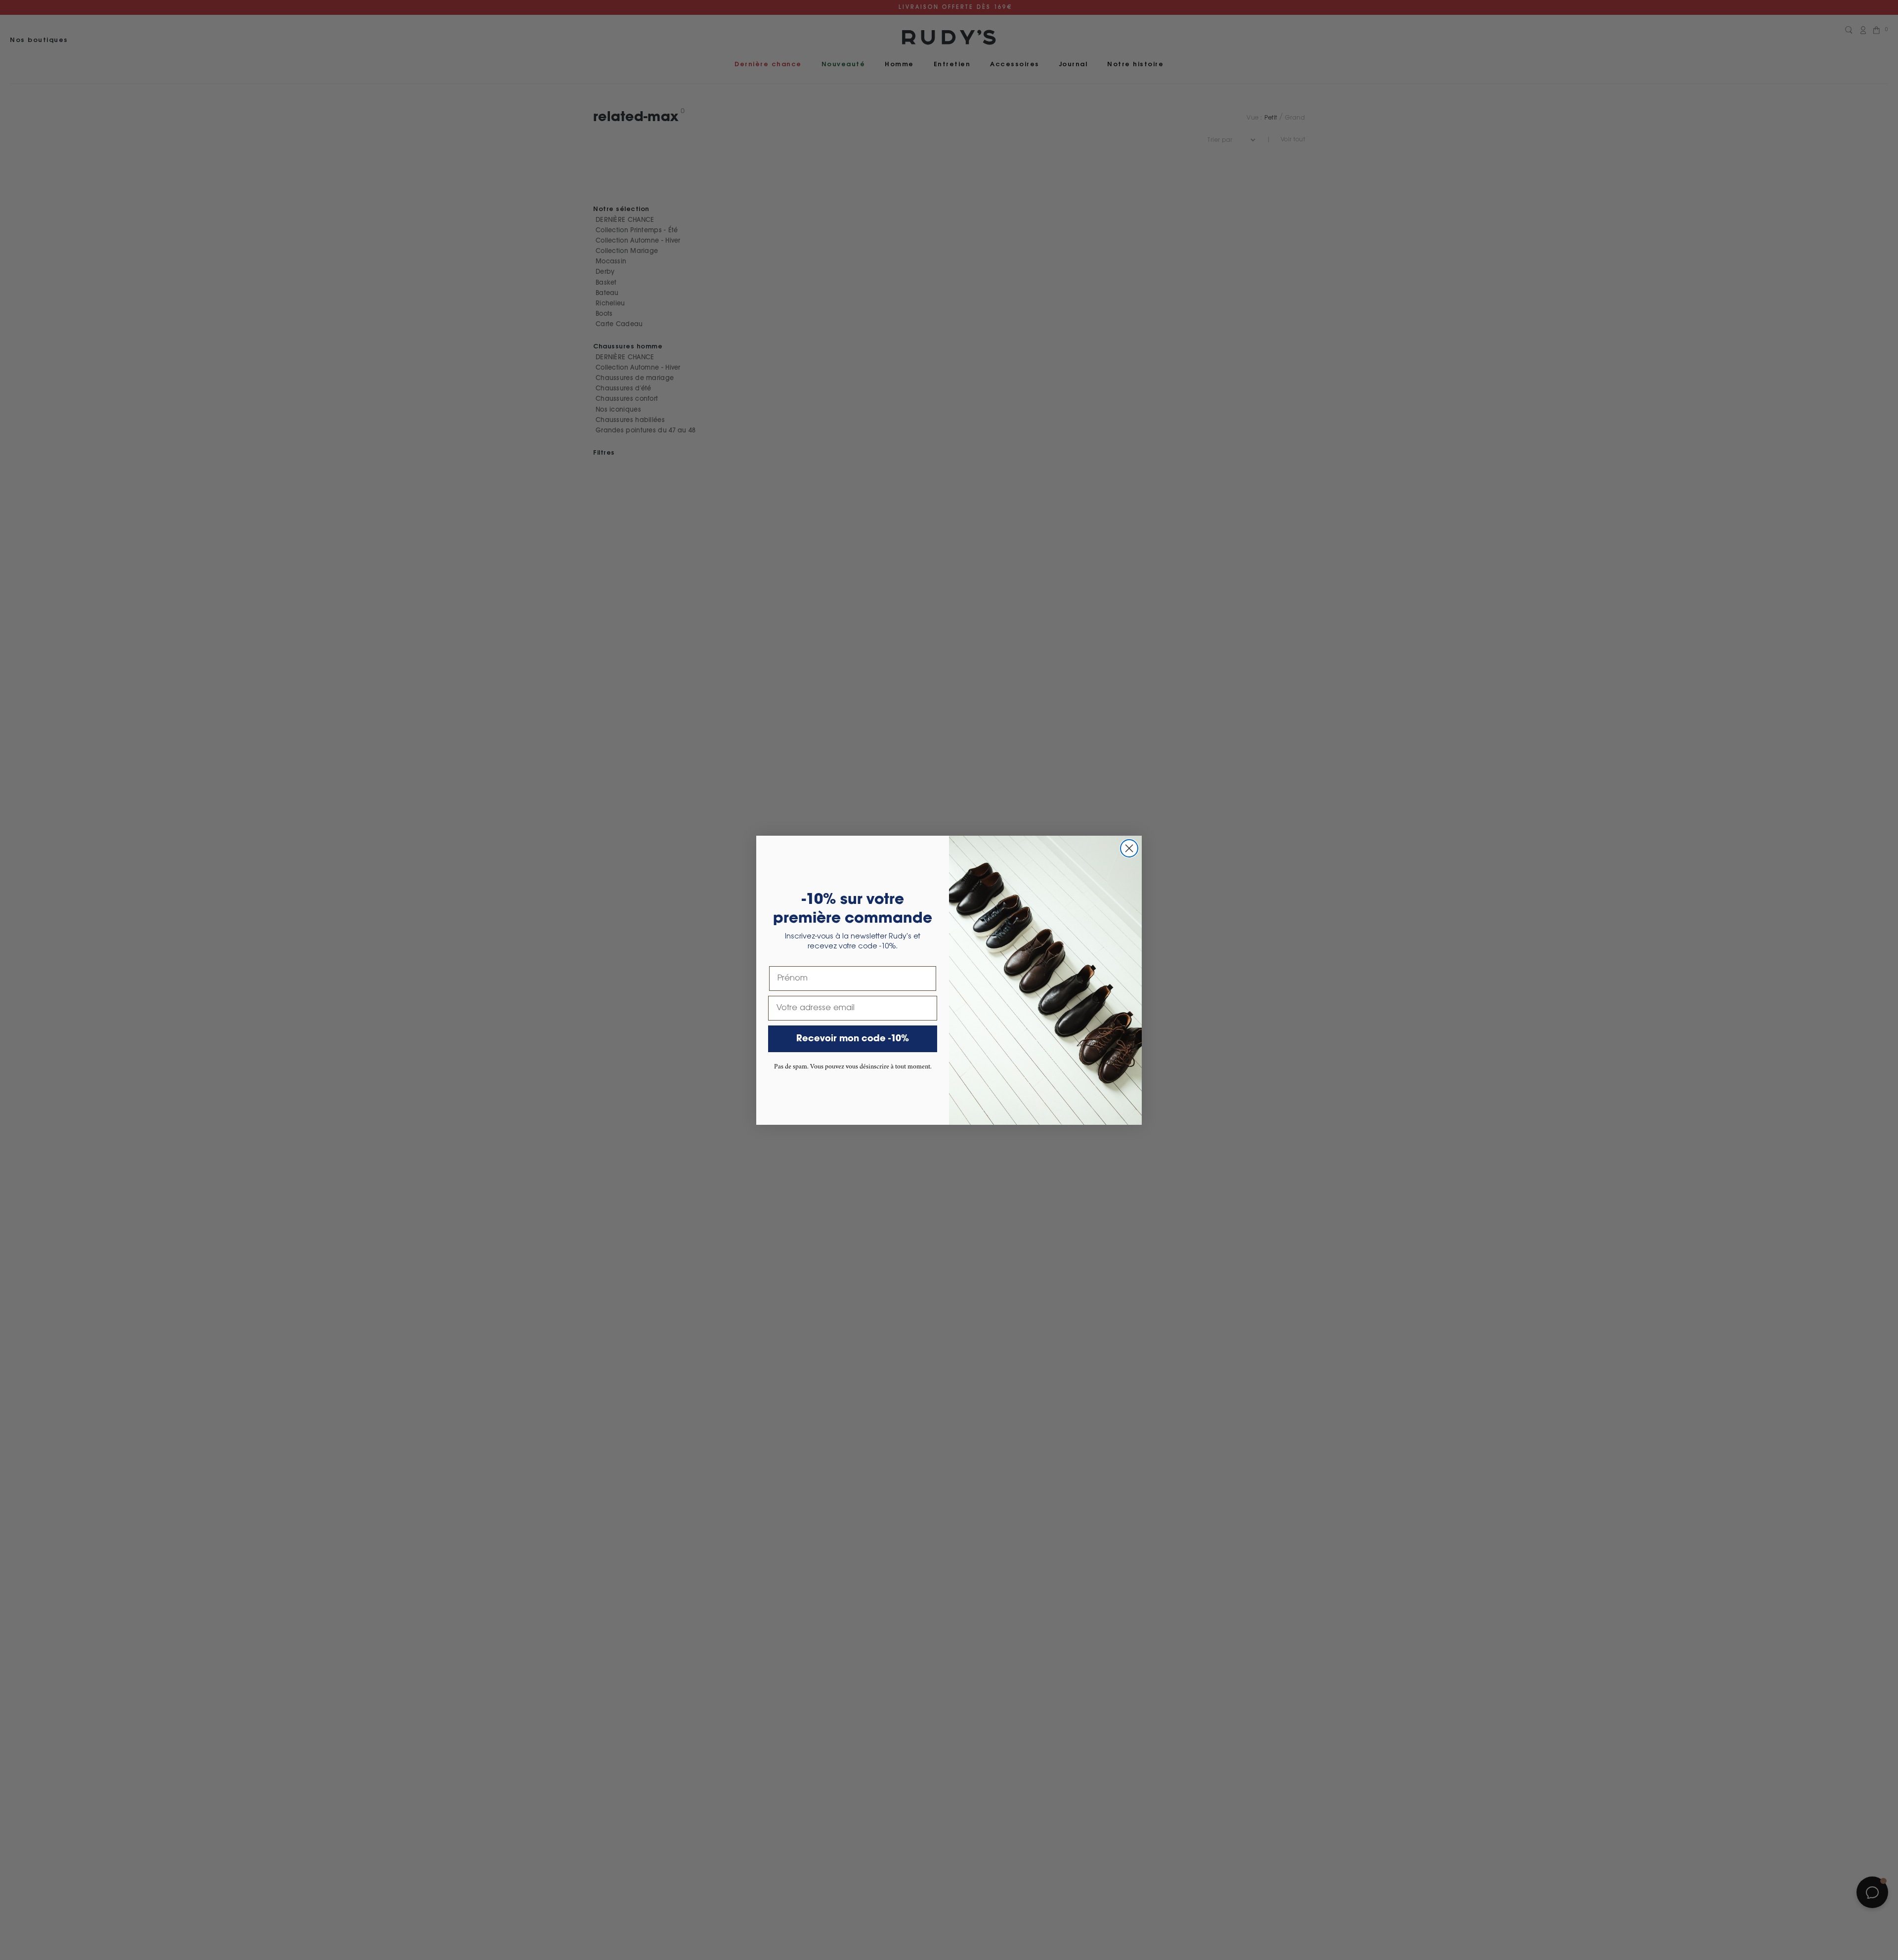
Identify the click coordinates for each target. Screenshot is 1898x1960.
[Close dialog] (1129, 848)
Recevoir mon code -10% (853, 1039)
